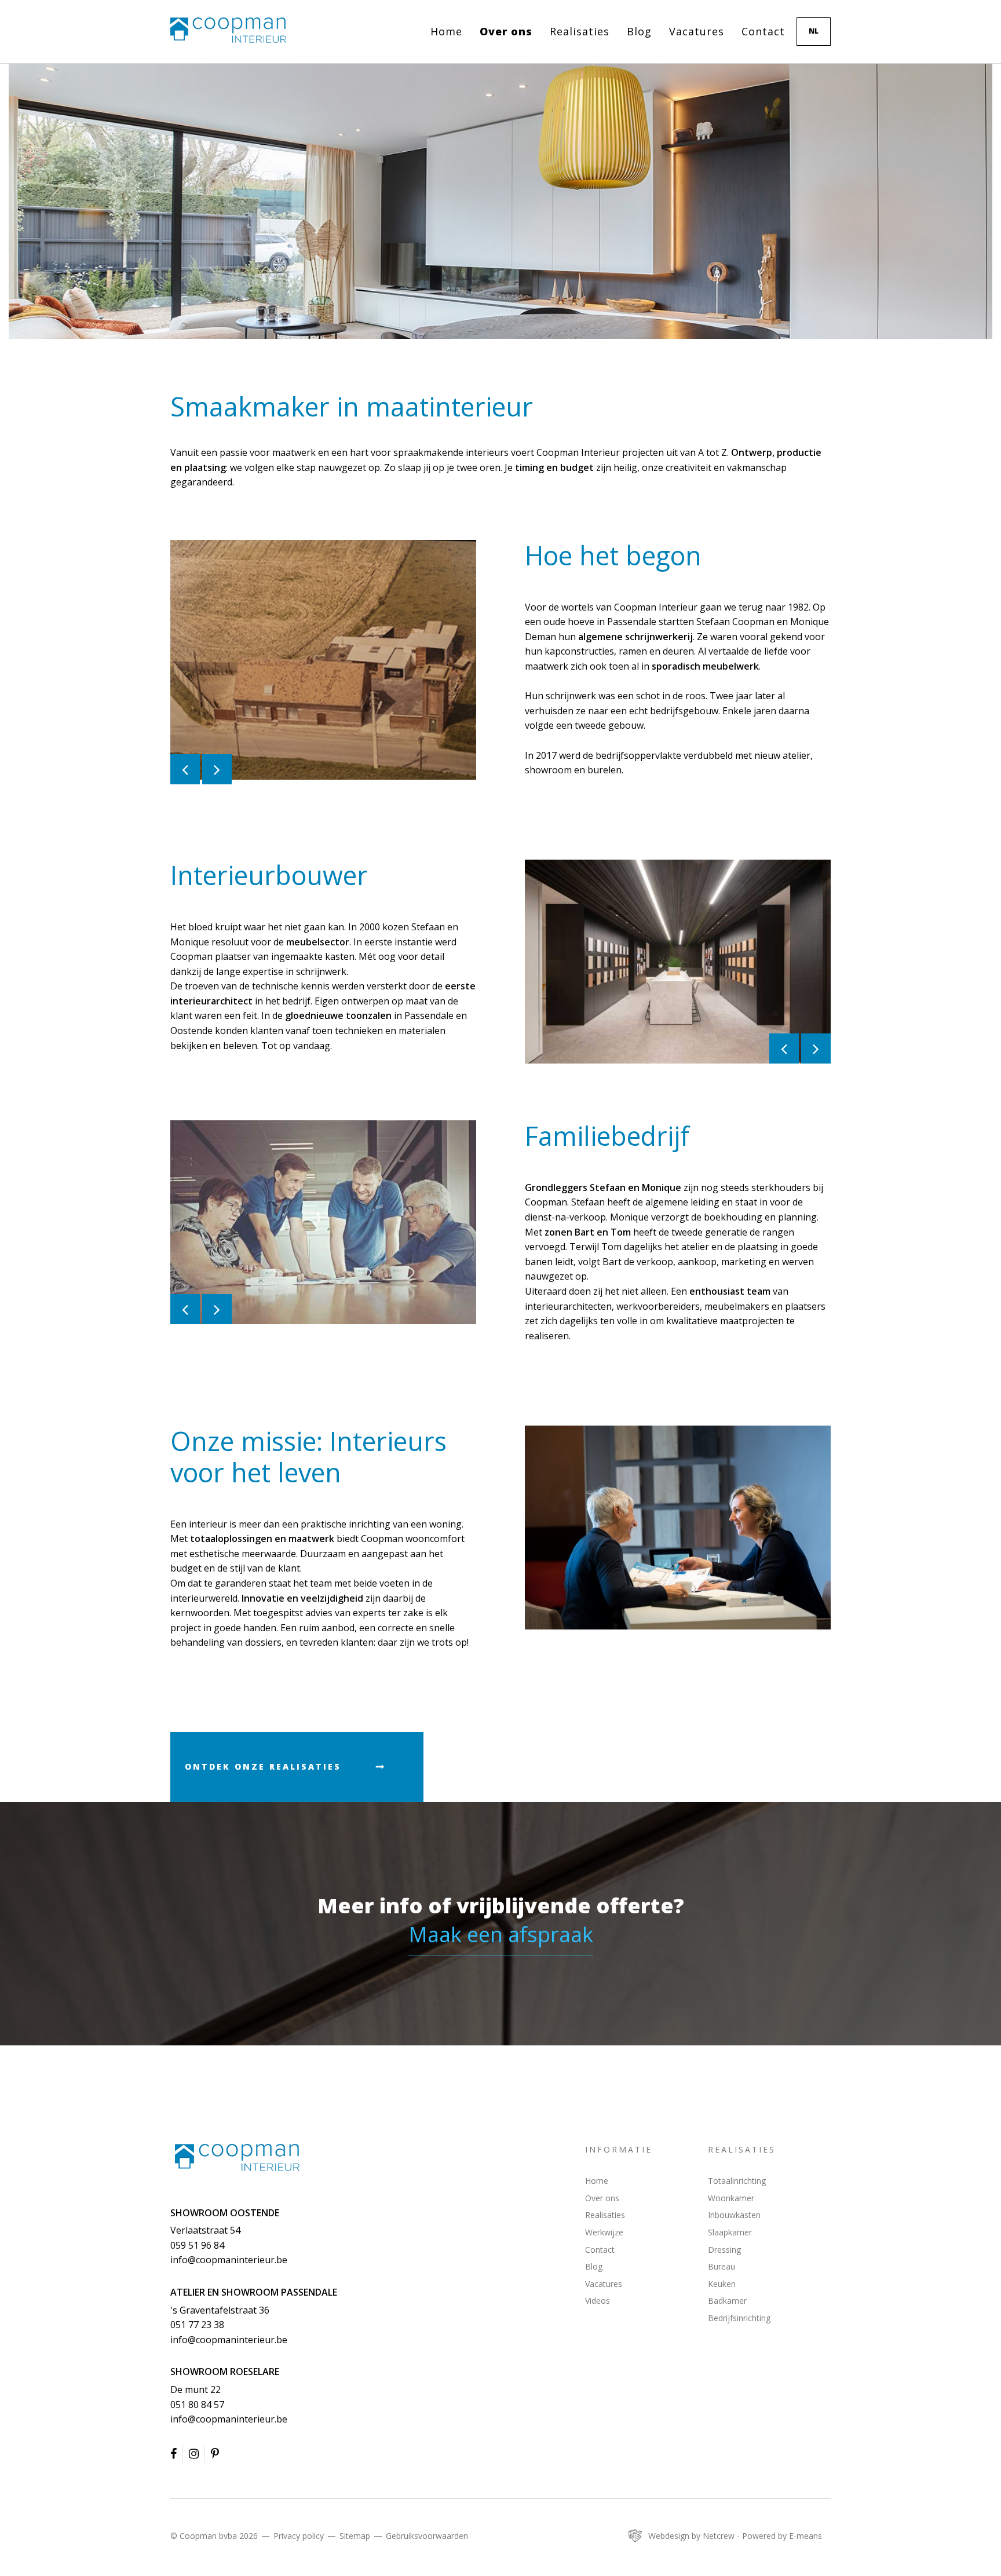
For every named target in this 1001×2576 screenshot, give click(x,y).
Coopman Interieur (237, 2157)
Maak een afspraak (501, 1934)
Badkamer (727, 2301)
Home (446, 31)
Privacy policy (299, 2536)
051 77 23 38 (197, 2325)
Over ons (506, 31)
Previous (507, 1528)
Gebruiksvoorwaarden (427, 2536)
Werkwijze (604, 2232)
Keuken (722, 2284)
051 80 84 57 (197, 2405)
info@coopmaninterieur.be (229, 2260)
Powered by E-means (782, 2536)
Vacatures (697, 31)
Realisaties (580, 31)
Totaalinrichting (737, 2181)
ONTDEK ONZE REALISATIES (263, 1766)
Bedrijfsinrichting (739, 2318)
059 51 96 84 (197, 2245)
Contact (763, 31)
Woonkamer (731, 2198)
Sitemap (355, 2536)
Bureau (721, 2266)
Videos (598, 2301)
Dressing (724, 2250)
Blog (639, 31)
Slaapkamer (730, 2232)
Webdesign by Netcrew (691, 2536)
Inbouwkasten (734, 2215)
